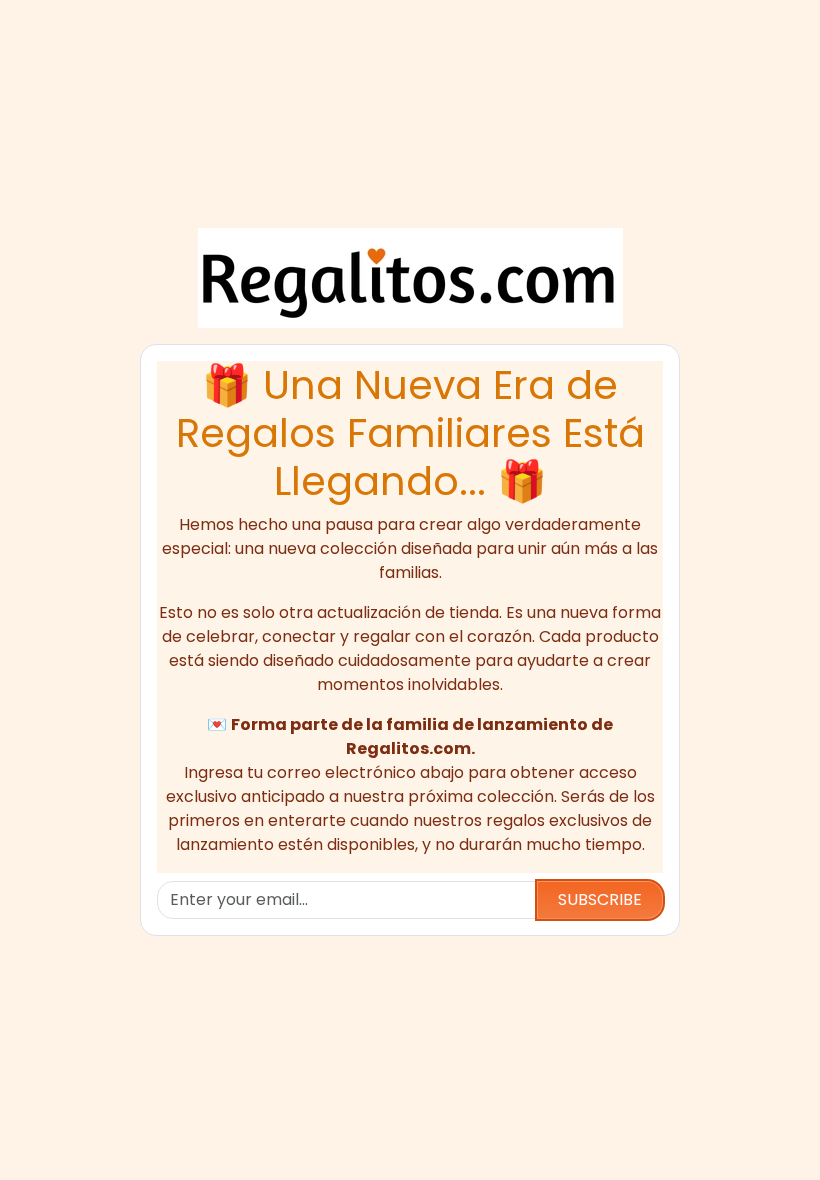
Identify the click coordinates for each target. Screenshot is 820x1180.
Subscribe (600, 899)
